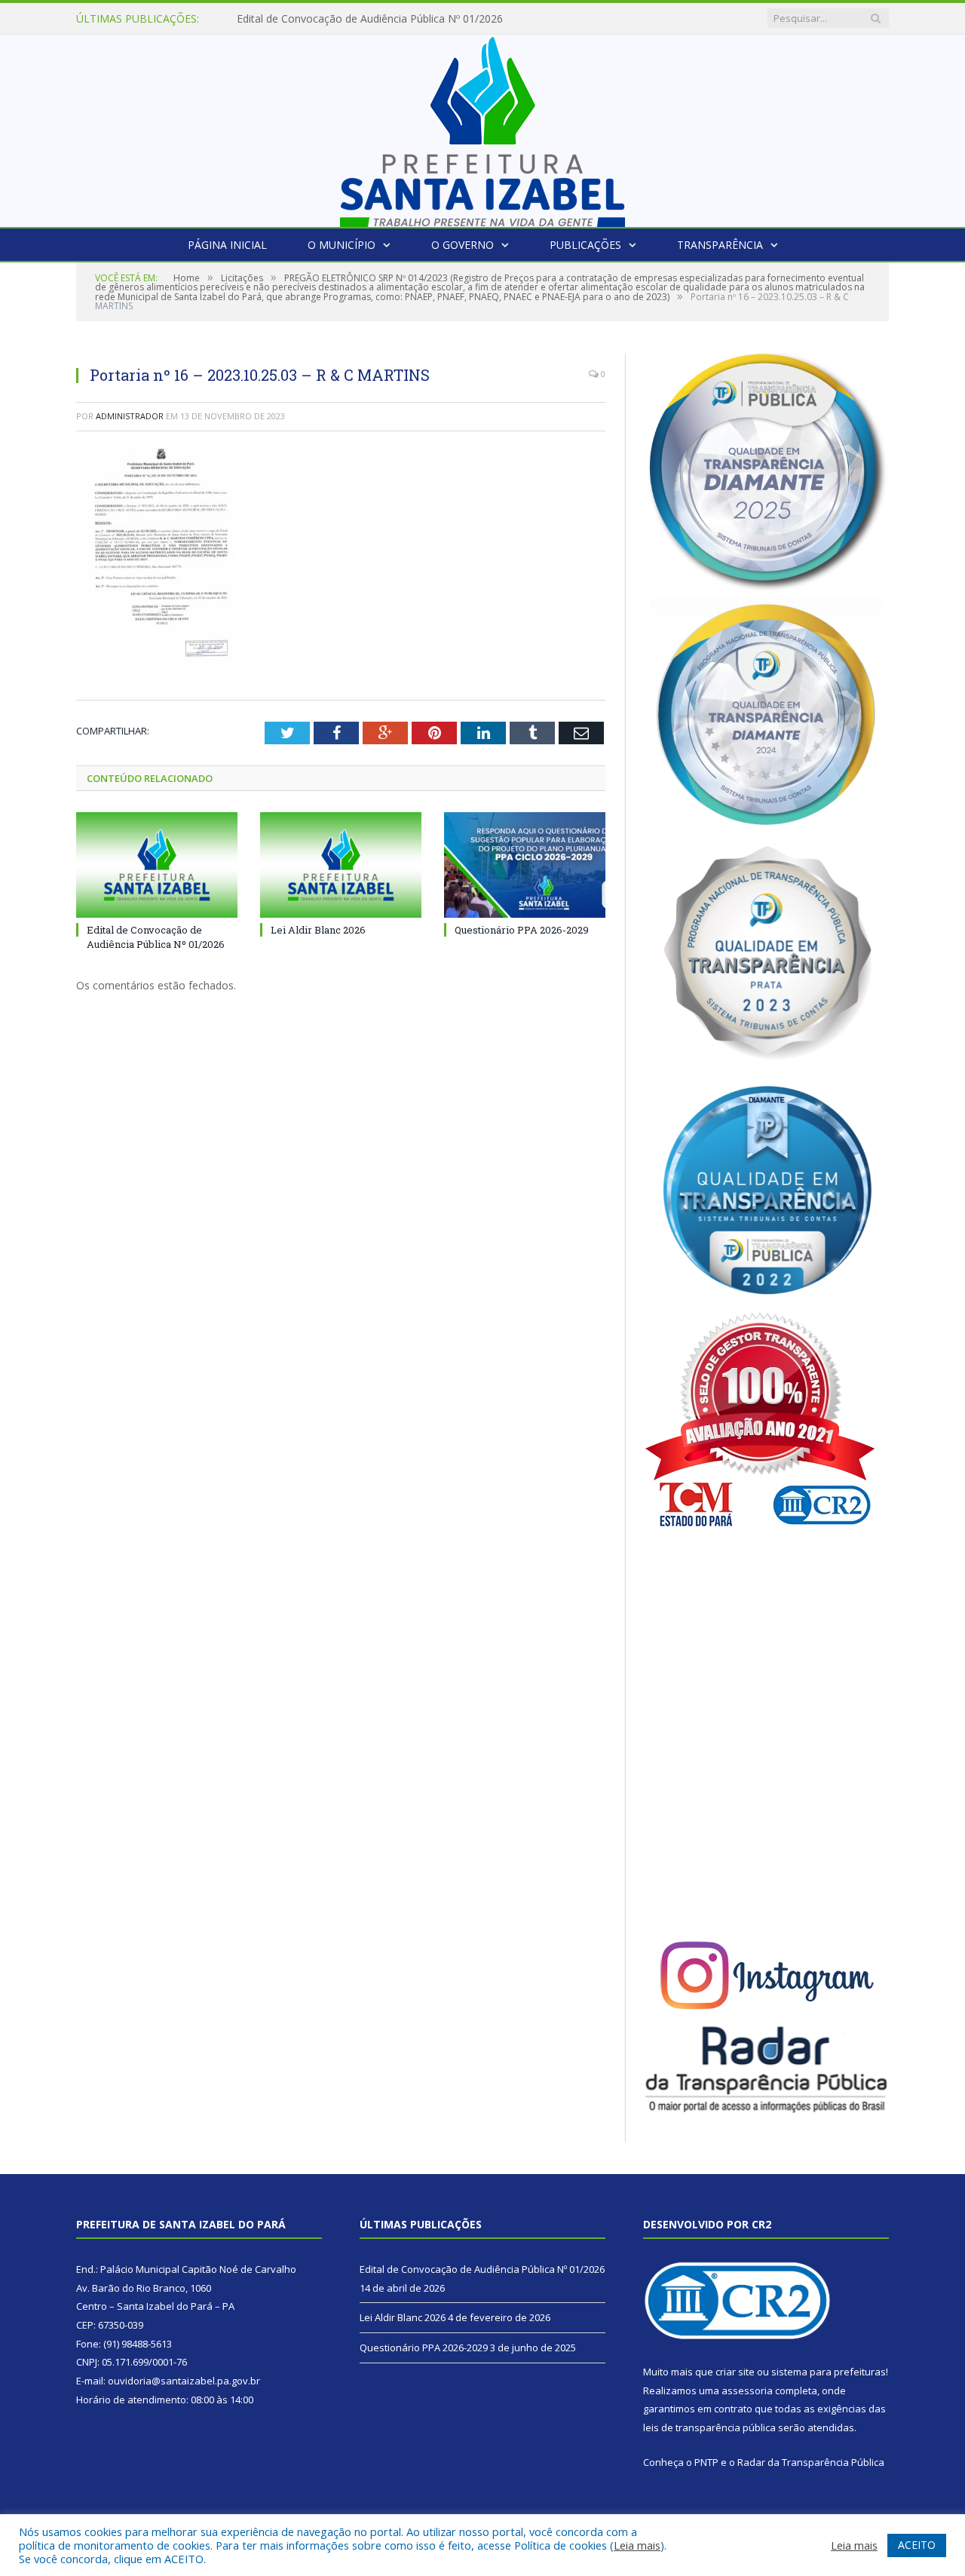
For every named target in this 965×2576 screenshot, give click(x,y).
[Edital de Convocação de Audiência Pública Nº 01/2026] (157, 865)
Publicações (585, 245)
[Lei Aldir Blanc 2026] (341, 865)
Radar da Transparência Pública (811, 2462)
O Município (342, 245)
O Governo (463, 245)
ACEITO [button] (917, 2545)
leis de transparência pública (709, 2427)
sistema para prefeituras (829, 2372)
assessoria (747, 2390)
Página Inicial (227, 245)
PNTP (706, 2462)
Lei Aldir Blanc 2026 (285, 19)
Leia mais (637, 2545)
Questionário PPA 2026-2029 (522, 930)
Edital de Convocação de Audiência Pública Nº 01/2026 (156, 937)
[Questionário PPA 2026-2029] (525, 865)
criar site (735, 2372)
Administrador (130, 416)
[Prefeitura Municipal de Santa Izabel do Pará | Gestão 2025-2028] (482, 127)
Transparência (720, 245)
